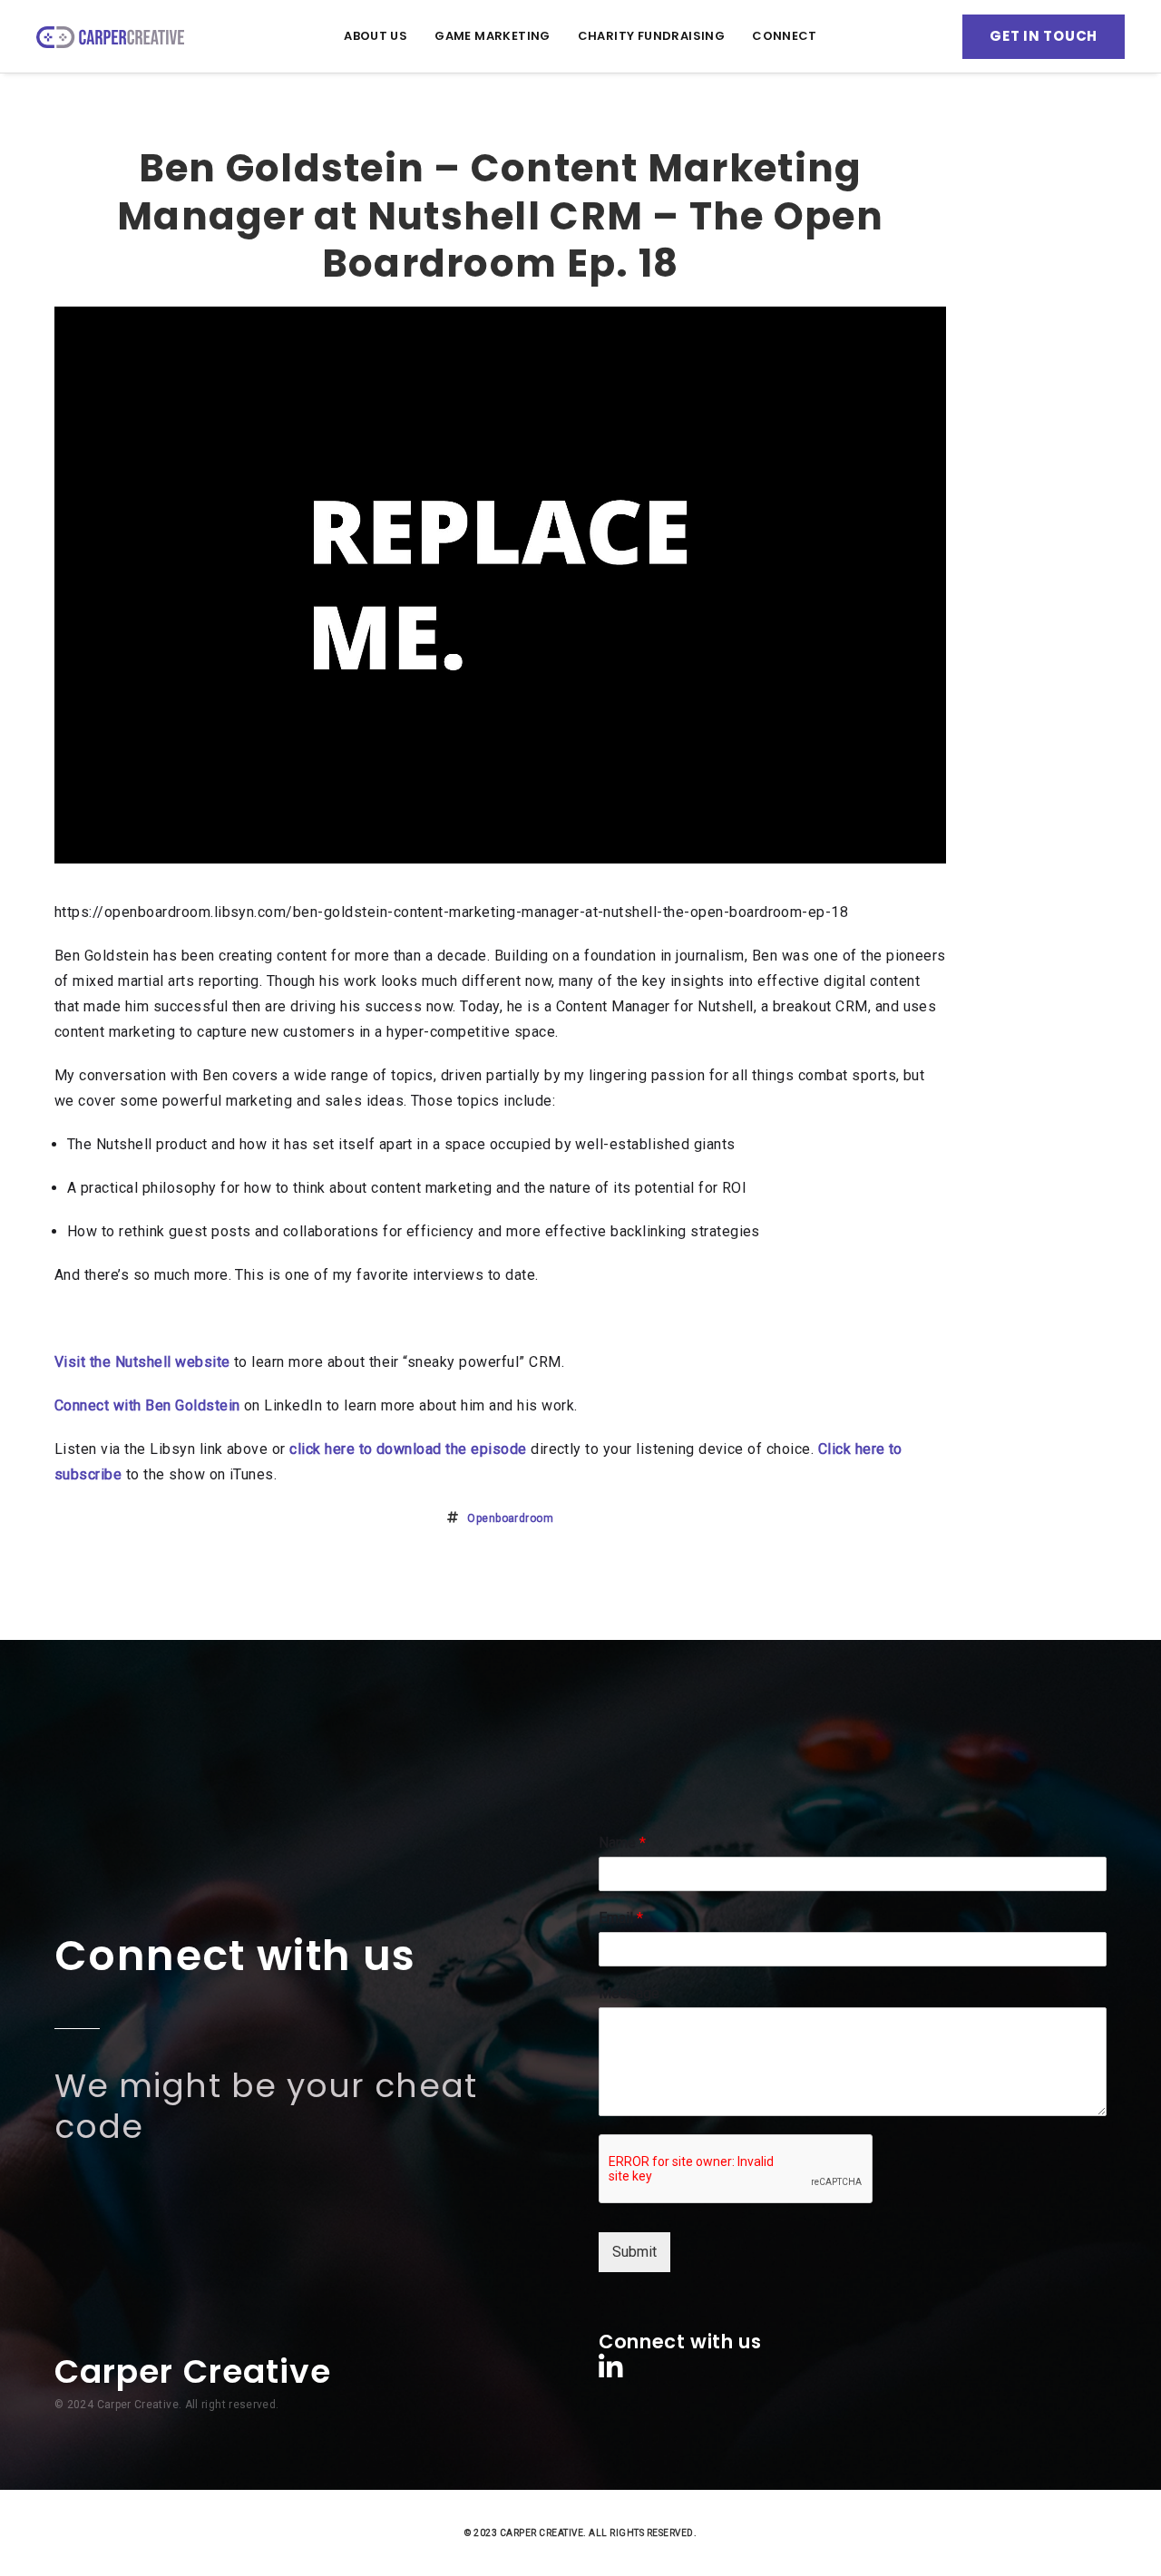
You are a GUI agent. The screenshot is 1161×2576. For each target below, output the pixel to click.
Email (621, 1918)
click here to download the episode (408, 1449)
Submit (634, 2252)
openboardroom (510, 1518)
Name (622, 1843)
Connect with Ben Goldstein (147, 1405)
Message (629, 1993)
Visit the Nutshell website (142, 1362)
